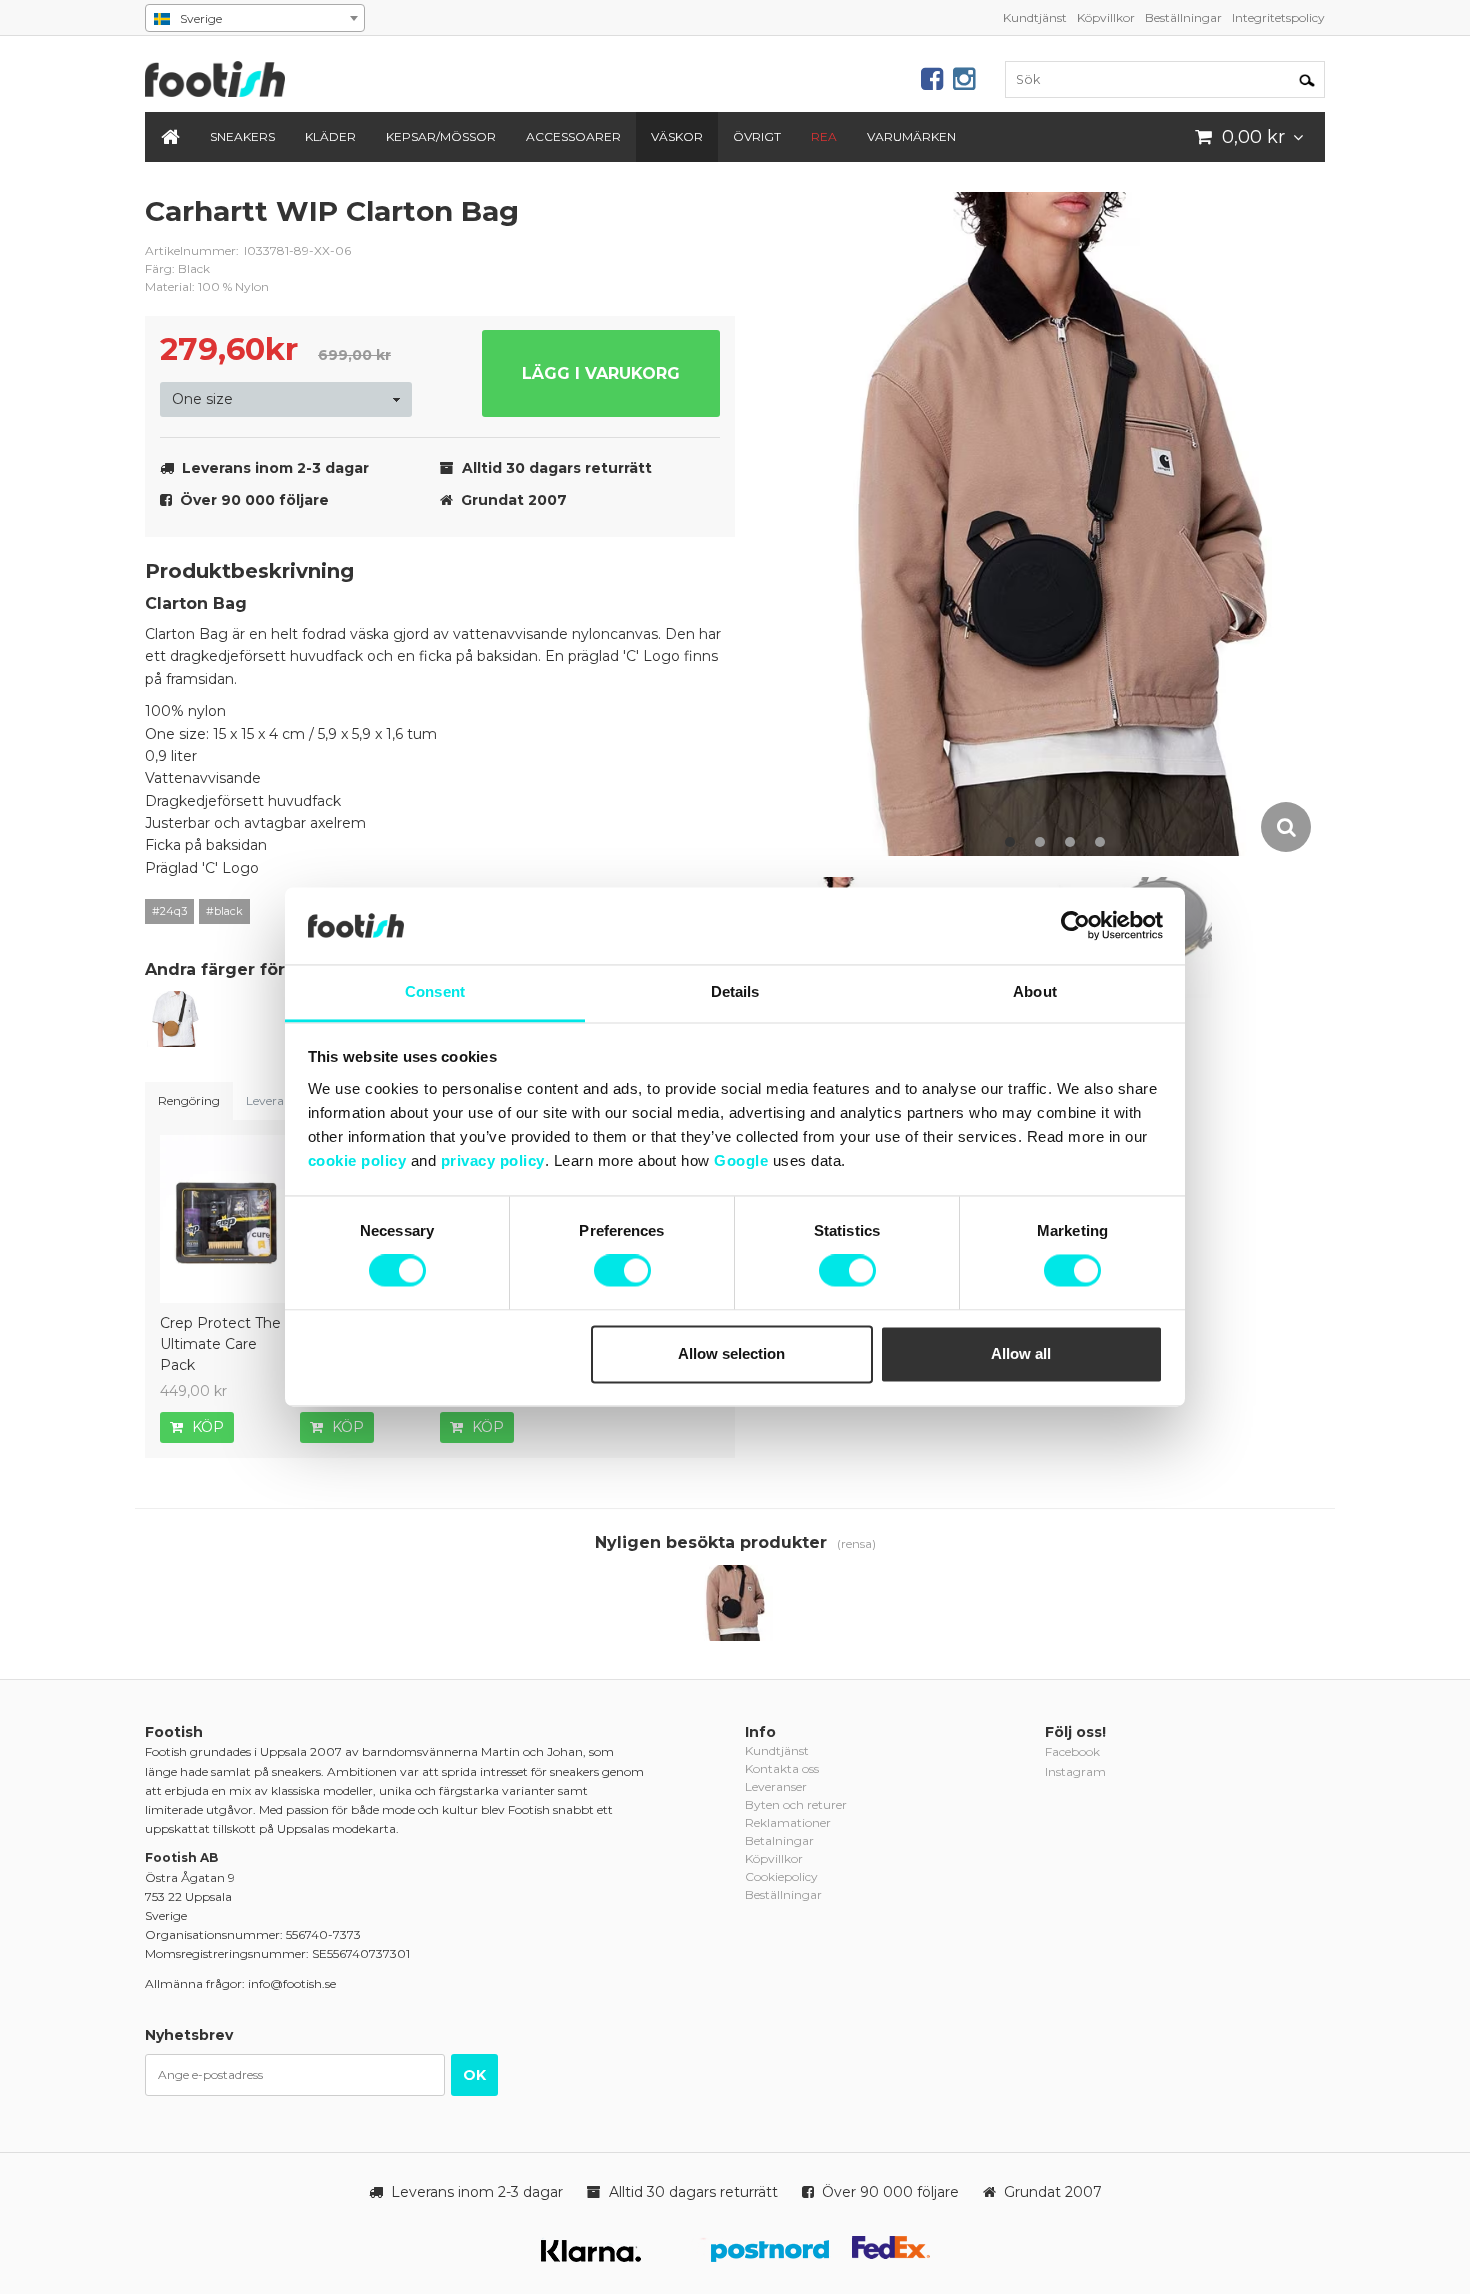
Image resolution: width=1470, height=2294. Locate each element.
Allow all (1021, 1353)
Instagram (1075, 1771)
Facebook (1072, 1751)
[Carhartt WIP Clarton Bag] (175, 1021)
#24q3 (169, 911)
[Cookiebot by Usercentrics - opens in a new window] (1075, 926)
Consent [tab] (435, 991)
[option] (1059, 524)
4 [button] (1100, 842)
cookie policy (357, 1160)
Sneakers (242, 136)
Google (741, 1160)
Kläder (330, 136)
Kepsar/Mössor (441, 136)
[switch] (622, 1271)
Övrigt (757, 136)
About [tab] (1035, 991)
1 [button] (1010, 842)
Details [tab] (735, 991)
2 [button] (1040, 842)
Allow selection (731, 1353)
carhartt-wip (705, 227)
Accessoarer (573, 136)
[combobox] (255, 18)
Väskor (677, 136)
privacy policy (493, 1160)
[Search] (1307, 79)
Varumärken (911, 136)
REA (824, 136)
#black (224, 911)
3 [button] (1070, 842)
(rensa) (856, 1543)
